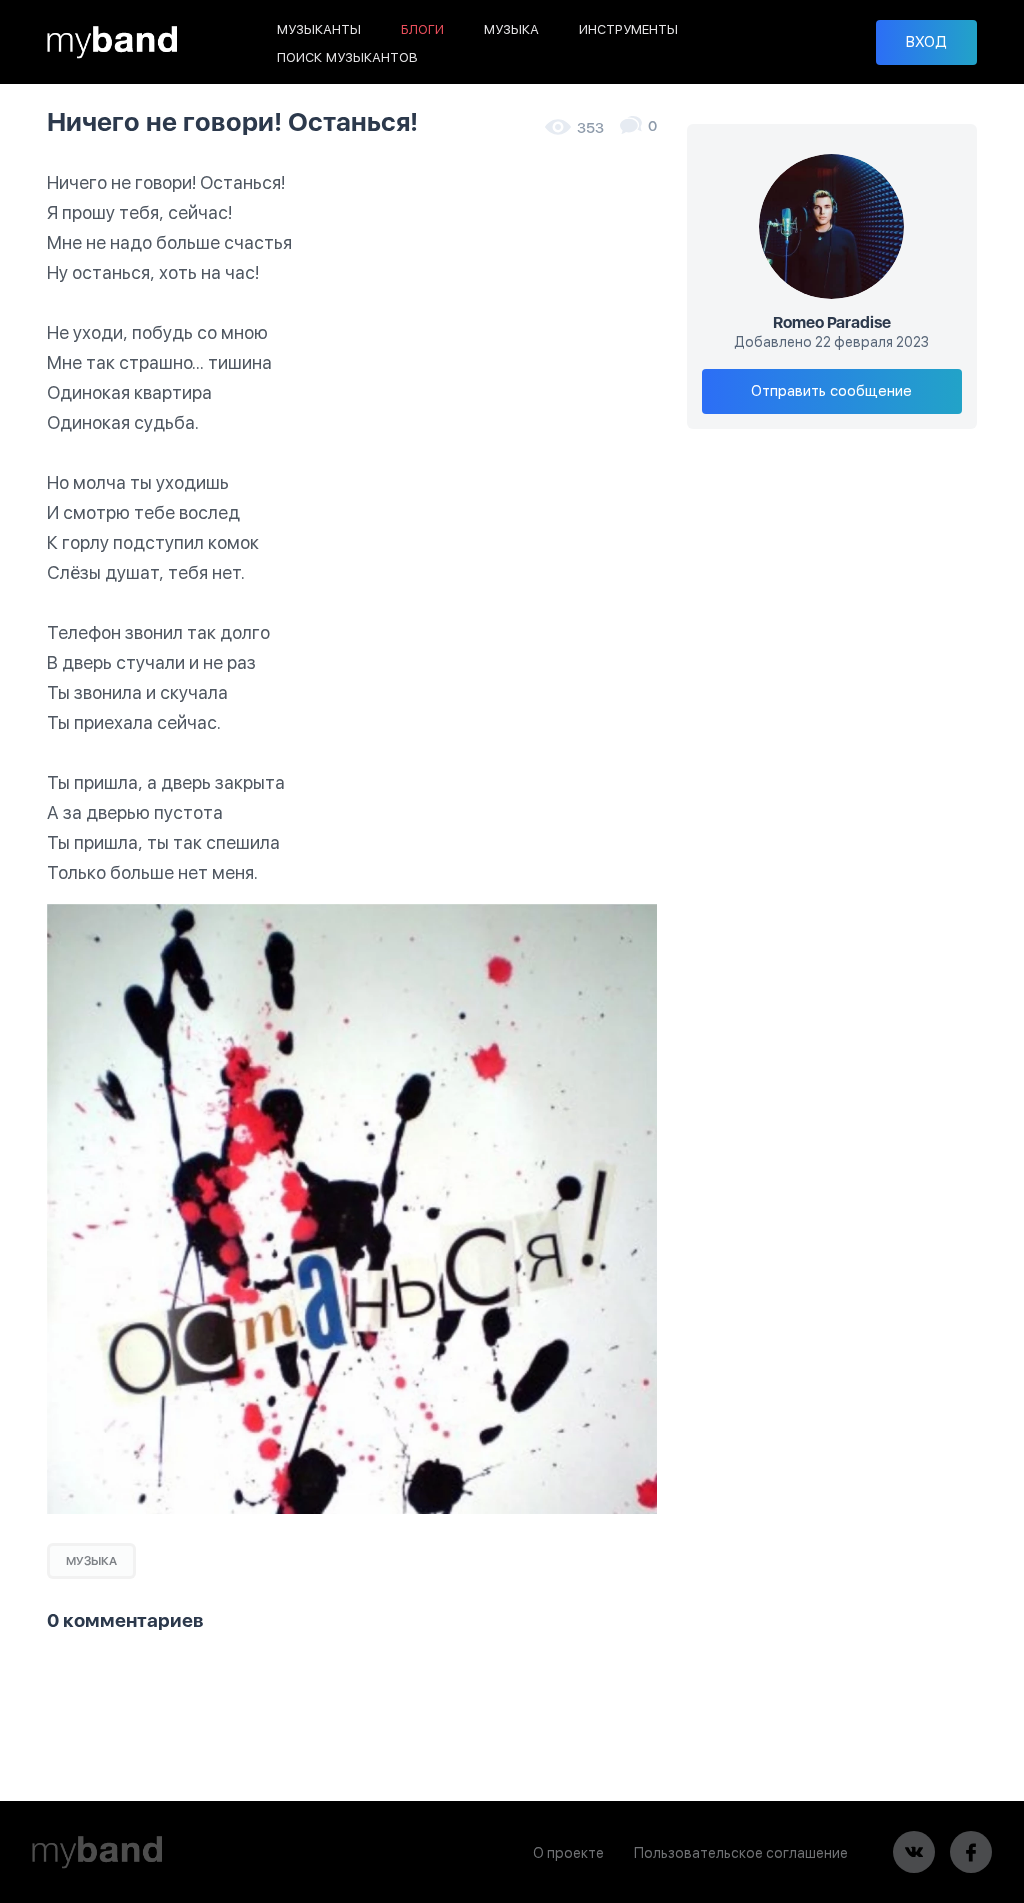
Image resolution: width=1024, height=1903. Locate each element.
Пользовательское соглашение (741, 1853)
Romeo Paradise (832, 323)
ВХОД (926, 42)
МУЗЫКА (511, 29)
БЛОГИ (422, 29)
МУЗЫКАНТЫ (319, 29)
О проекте (568, 1853)
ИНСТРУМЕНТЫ (628, 29)
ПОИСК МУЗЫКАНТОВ (347, 57)
